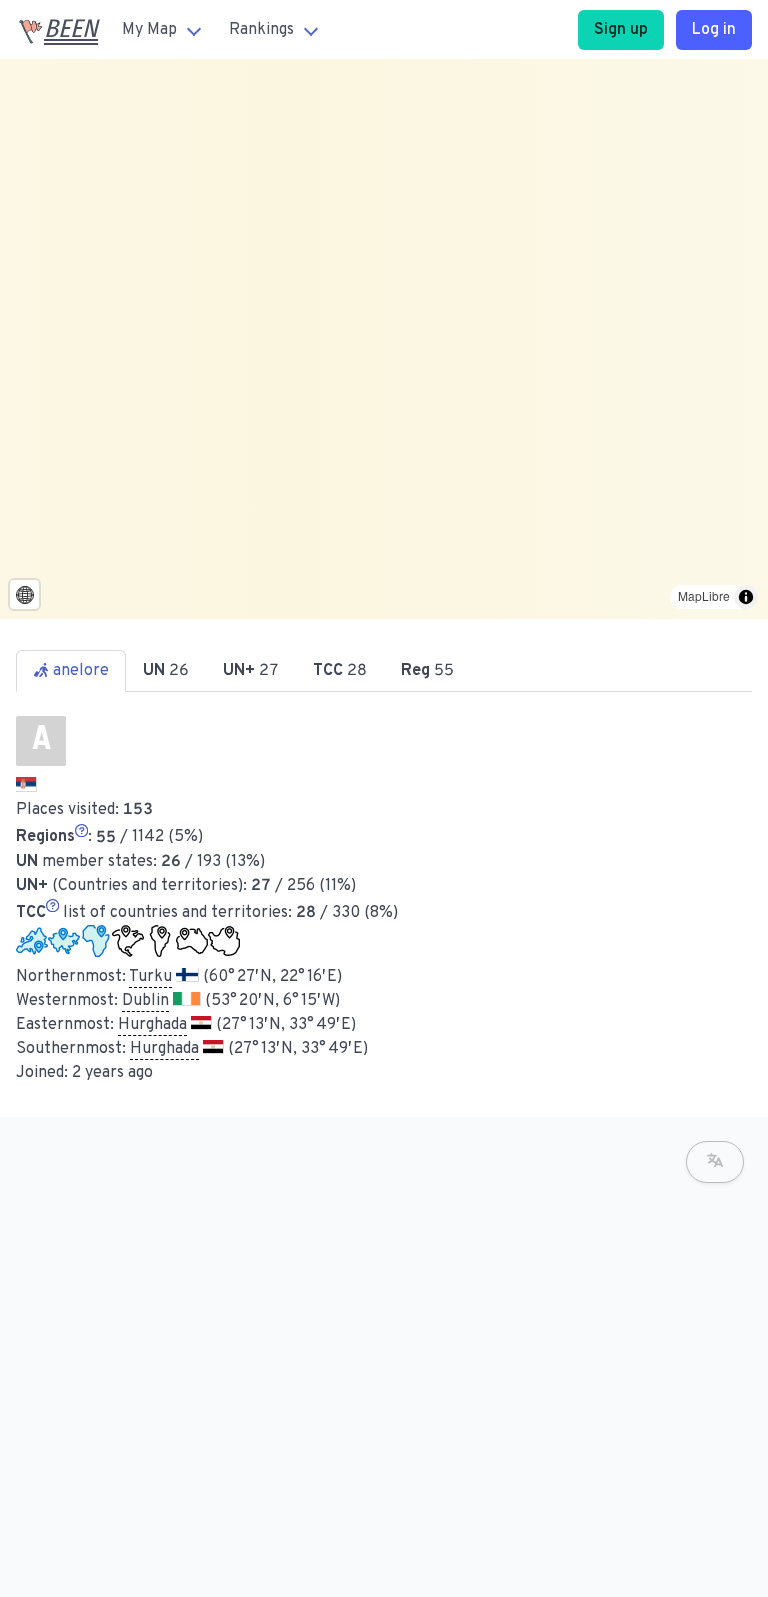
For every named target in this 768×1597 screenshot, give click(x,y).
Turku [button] (150, 977)
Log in (714, 30)
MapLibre (704, 595)
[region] (384, 339)
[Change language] (715, 1162)
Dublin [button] (145, 1001)
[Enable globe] (24, 594)
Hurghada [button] (152, 1025)
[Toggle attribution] (746, 597)
